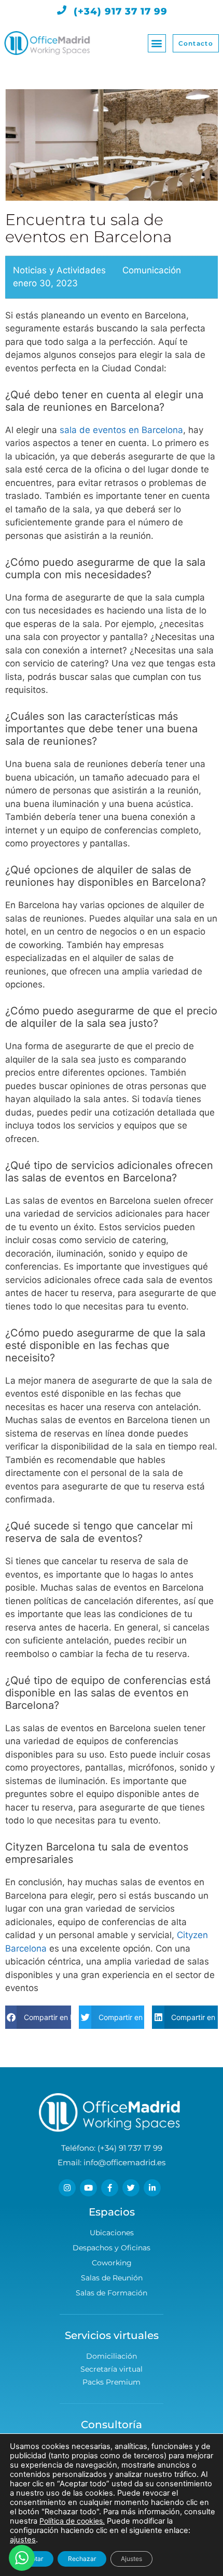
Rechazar (82, 2559)
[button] (157, 43)
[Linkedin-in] (152, 2188)
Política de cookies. (72, 2521)
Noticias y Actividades (59, 270)
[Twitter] (131, 2188)
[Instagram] (67, 2188)
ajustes (23, 2540)
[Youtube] (88, 2188)
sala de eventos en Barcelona (121, 430)
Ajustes (131, 2559)
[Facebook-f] (110, 2188)
